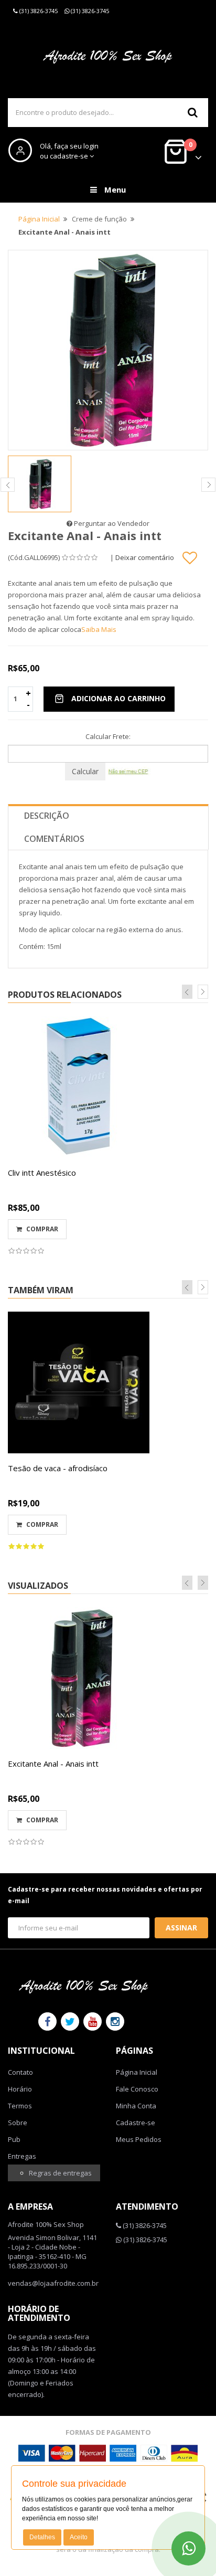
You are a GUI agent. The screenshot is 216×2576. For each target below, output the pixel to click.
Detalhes (42, 2537)
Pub (14, 2139)
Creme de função (99, 219)
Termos (20, 2106)
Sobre (18, 2123)
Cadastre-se (136, 2123)
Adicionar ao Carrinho (118, 698)
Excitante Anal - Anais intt (53, 1764)
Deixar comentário (145, 557)
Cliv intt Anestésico (42, 1173)
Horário (20, 2089)
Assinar (181, 1928)
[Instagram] (115, 2021)
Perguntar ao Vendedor (111, 523)
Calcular (85, 771)
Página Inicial (39, 219)
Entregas (22, 2156)
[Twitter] (70, 2021)
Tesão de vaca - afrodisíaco (58, 1468)
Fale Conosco (137, 2089)
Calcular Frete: (108, 736)
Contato (20, 2072)
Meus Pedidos (139, 2139)
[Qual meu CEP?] (129, 770)
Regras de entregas (60, 2173)
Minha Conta (136, 2106)
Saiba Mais (99, 629)
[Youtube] (93, 2021)
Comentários (54, 839)
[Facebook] (47, 2021)
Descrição (47, 816)
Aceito (79, 2537)
